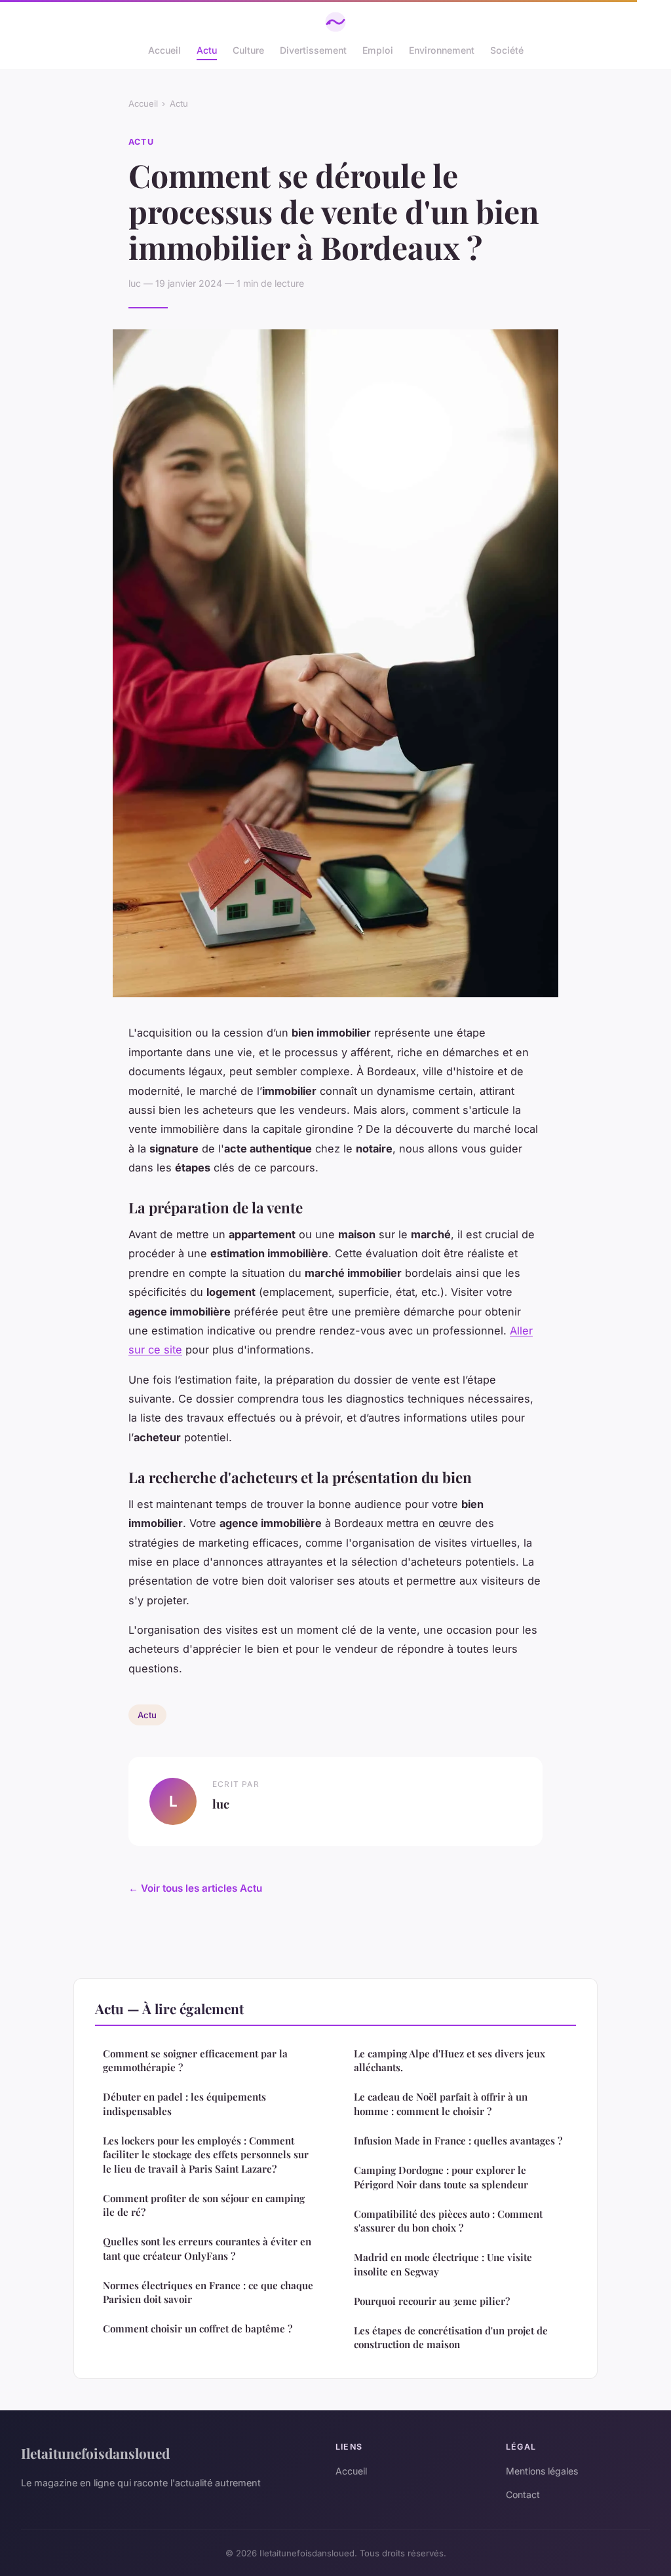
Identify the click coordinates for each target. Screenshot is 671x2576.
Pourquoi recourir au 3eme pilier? (432, 2301)
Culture (248, 50)
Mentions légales (542, 2471)
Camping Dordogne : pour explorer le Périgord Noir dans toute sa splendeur (441, 2177)
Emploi (378, 50)
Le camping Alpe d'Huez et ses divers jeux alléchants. (450, 2060)
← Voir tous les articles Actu (195, 1888)
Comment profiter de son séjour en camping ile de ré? (204, 2205)
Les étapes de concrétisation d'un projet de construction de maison (451, 2337)
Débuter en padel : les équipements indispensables (184, 2104)
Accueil (164, 50)
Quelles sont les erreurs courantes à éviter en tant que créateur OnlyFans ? (207, 2248)
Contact (523, 2494)
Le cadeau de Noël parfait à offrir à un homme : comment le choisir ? (441, 2104)
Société (507, 50)
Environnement (442, 50)
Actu (207, 50)
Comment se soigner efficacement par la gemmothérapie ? (195, 2060)
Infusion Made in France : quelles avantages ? (458, 2141)
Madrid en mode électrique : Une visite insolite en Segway (443, 2264)
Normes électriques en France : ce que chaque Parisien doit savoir (208, 2292)
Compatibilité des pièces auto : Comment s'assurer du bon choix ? (448, 2221)
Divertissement (313, 50)
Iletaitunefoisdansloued (95, 2453)
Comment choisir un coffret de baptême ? (198, 2328)
